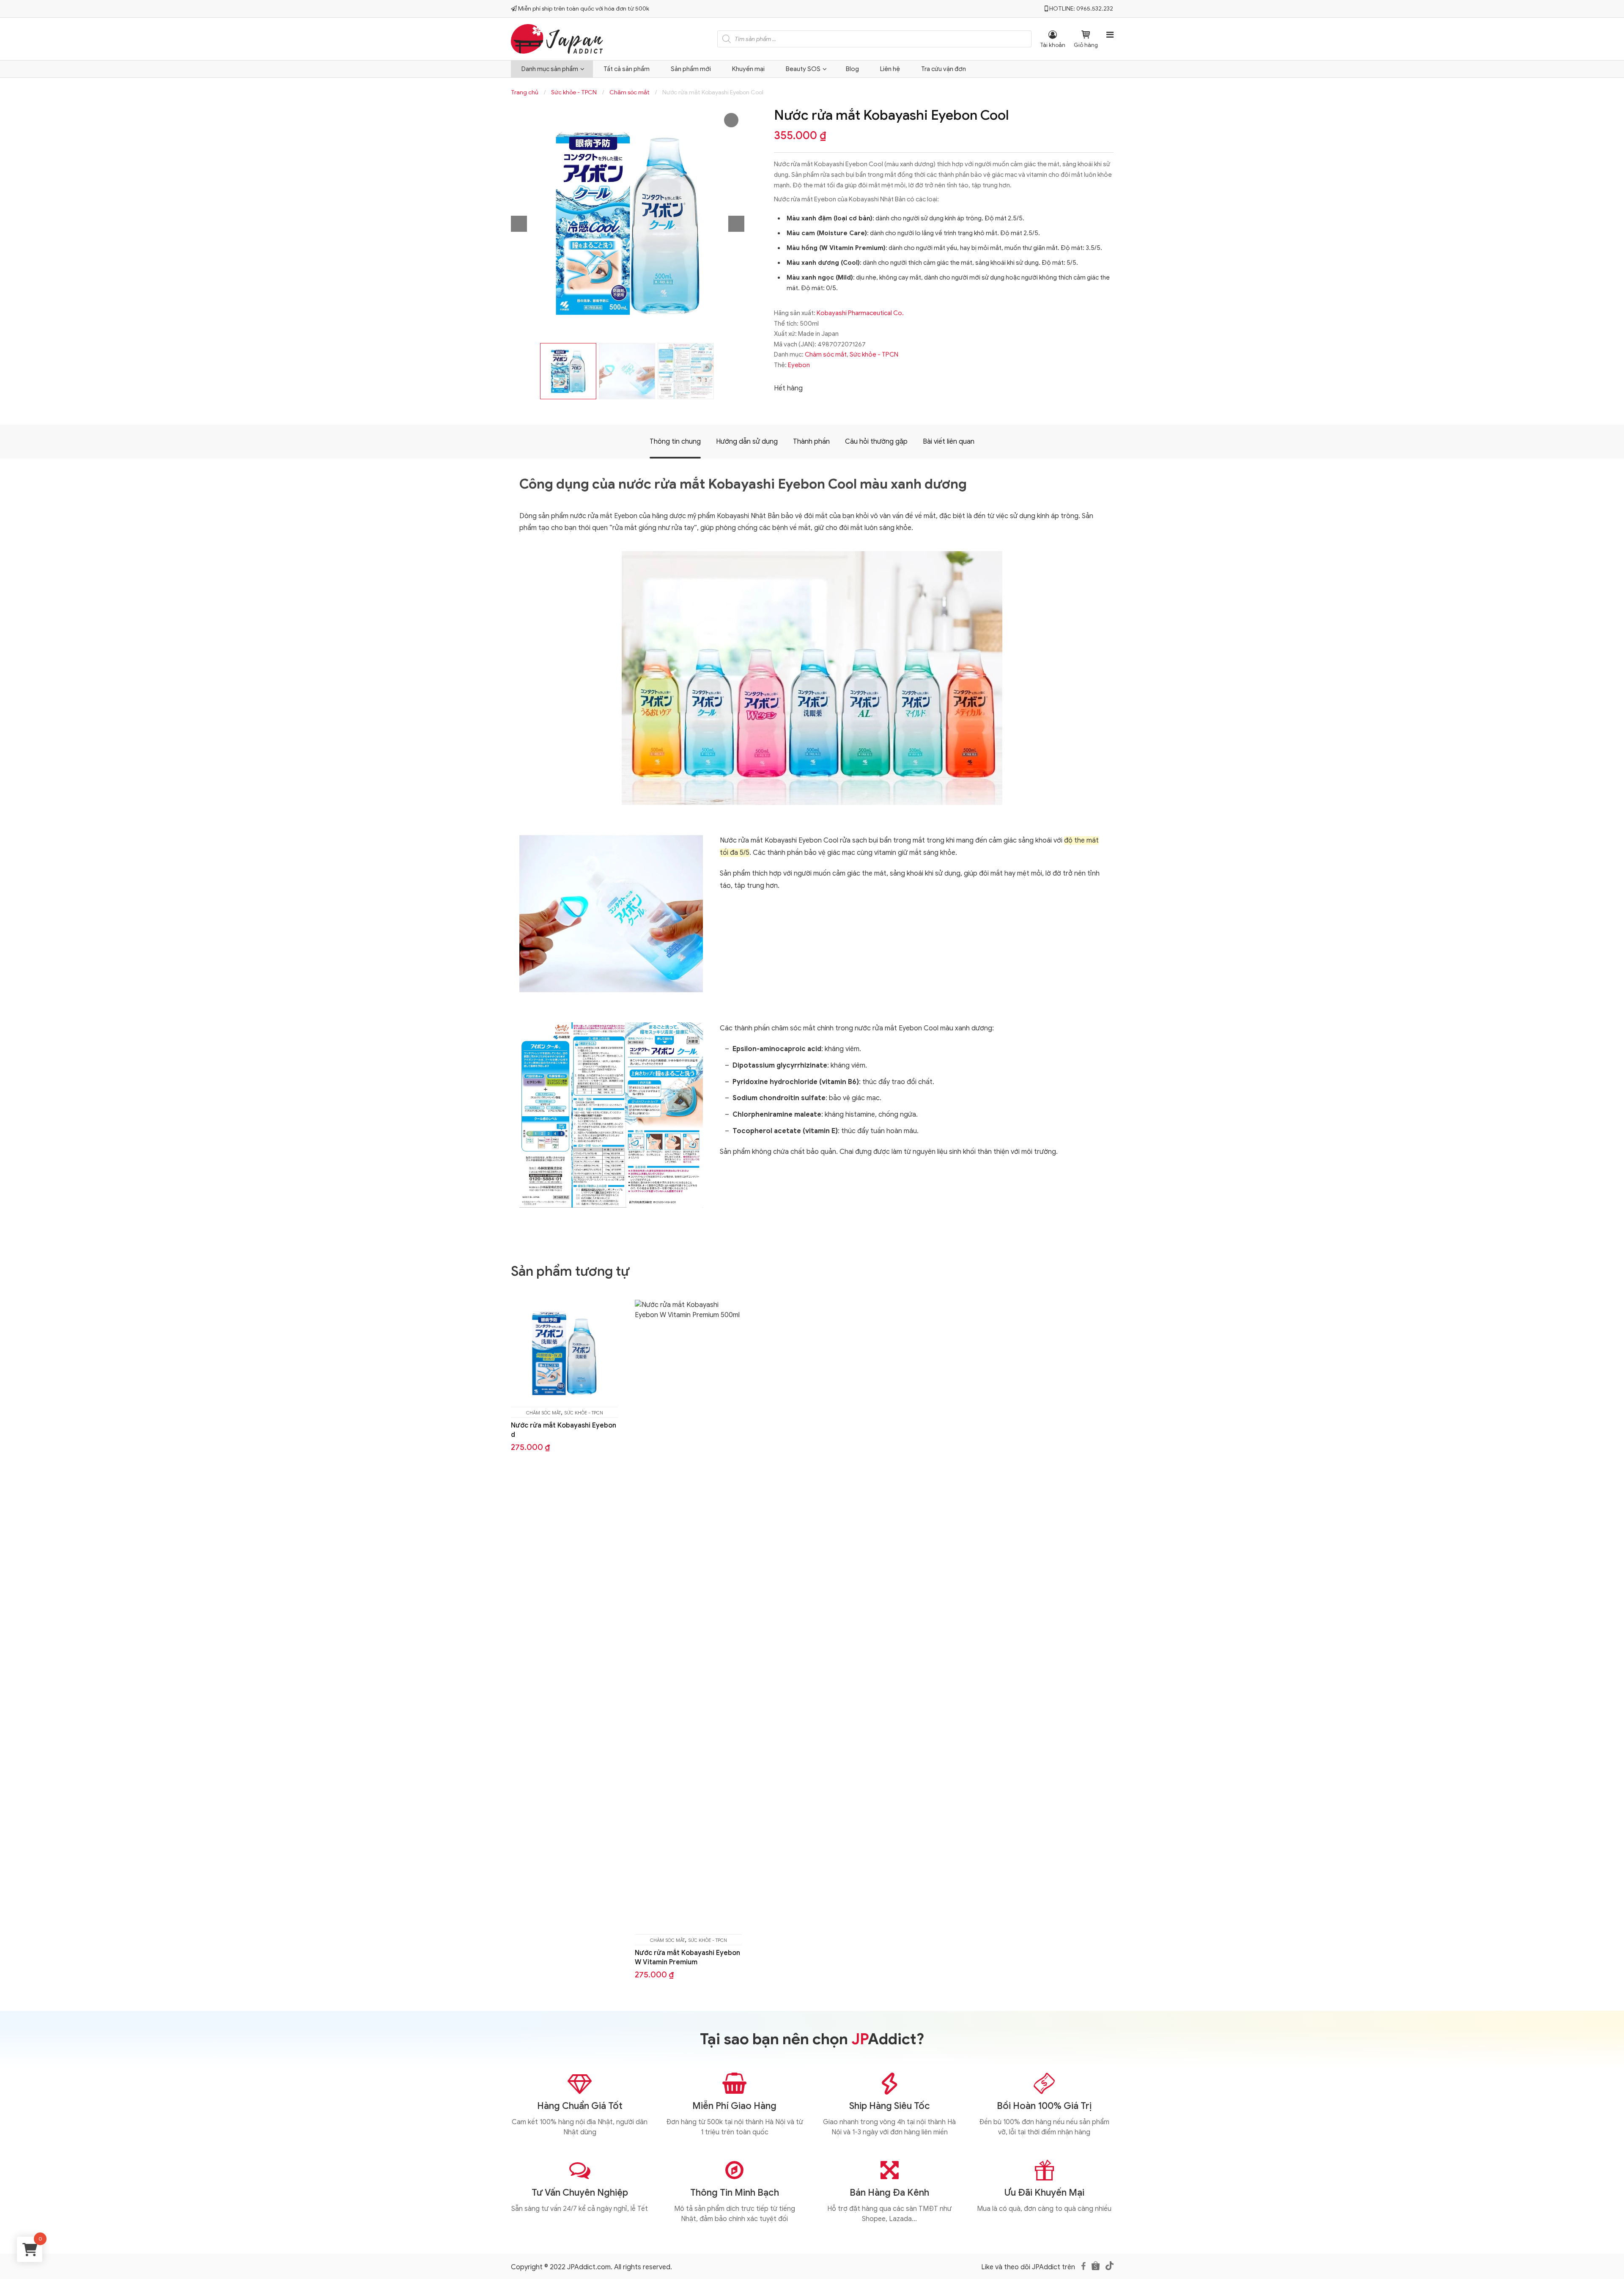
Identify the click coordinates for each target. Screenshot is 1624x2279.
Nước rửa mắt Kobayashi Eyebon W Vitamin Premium (687, 1958)
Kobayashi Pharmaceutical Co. (860, 313)
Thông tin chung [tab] (675, 442)
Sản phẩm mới (691, 69)
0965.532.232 (1095, 9)
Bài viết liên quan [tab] (949, 442)
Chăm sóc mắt (630, 92)
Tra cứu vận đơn (944, 69)
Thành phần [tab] (811, 442)
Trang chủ (525, 92)
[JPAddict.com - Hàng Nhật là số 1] (557, 38)
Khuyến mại (748, 69)
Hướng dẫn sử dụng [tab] (747, 442)
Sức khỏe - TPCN (574, 92)
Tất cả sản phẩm (627, 69)
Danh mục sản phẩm (550, 69)
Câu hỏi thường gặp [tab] (876, 442)
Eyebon (799, 365)
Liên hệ (890, 69)
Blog (852, 69)
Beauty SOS (803, 69)
